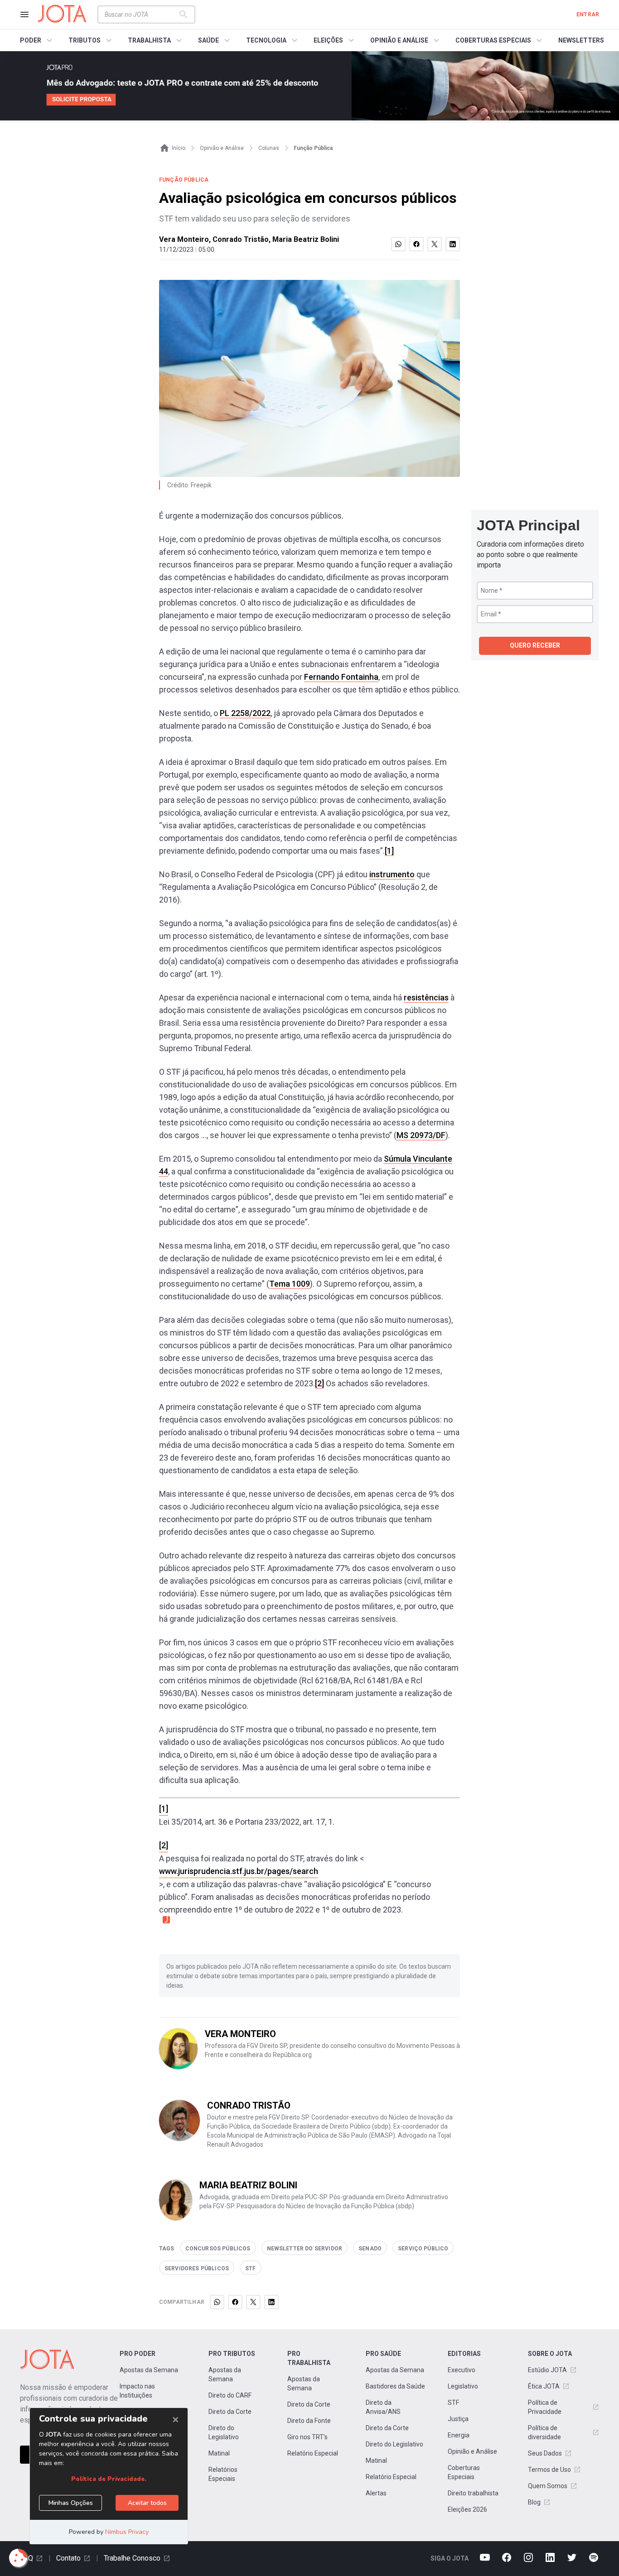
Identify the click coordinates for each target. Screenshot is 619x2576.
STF (453, 2403)
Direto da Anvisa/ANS (383, 2407)
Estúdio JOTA (547, 2370)
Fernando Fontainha (341, 677)
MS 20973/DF (421, 1135)
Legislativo (463, 2386)
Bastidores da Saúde (395, 2386)
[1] (389, 851)
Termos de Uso (549, 2470)
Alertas (376, 2493)
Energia (459, 2435)
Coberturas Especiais (464, 2472)
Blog (534, 2502)
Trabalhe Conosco (132, 2558)
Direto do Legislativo (224, 2432)
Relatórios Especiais (223, 2474)
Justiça (458, 2419)
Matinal (219, 2453)
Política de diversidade (544, 2432)
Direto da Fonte (309, 2421)
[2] (319, 1383)
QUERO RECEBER (535, 645)
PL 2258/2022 (245, 713)
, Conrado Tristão (239, 239)
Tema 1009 (290, 1284)
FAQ (27, 2558)
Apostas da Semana (149, 2370)
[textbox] (141, 14)
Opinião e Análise (472, 2451)
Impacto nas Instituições (137, 2391)
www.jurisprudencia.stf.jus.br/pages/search (239, 1871)
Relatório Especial (313, 2453)
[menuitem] (37, 40)
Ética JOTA (544, 2386)
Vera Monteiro (184, 239)
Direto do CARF (230, 2395)
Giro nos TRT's (307, 2437)
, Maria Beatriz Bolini (304, 239)
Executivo (462, 2370)
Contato (68, 2558)
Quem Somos (548, 2486)
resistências (426, 997)
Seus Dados (545, 2453)
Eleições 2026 (467, 2509)
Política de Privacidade (545, 2407)
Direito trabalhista (473, 2493)
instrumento (392, 874)
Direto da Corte (230, 2412)
